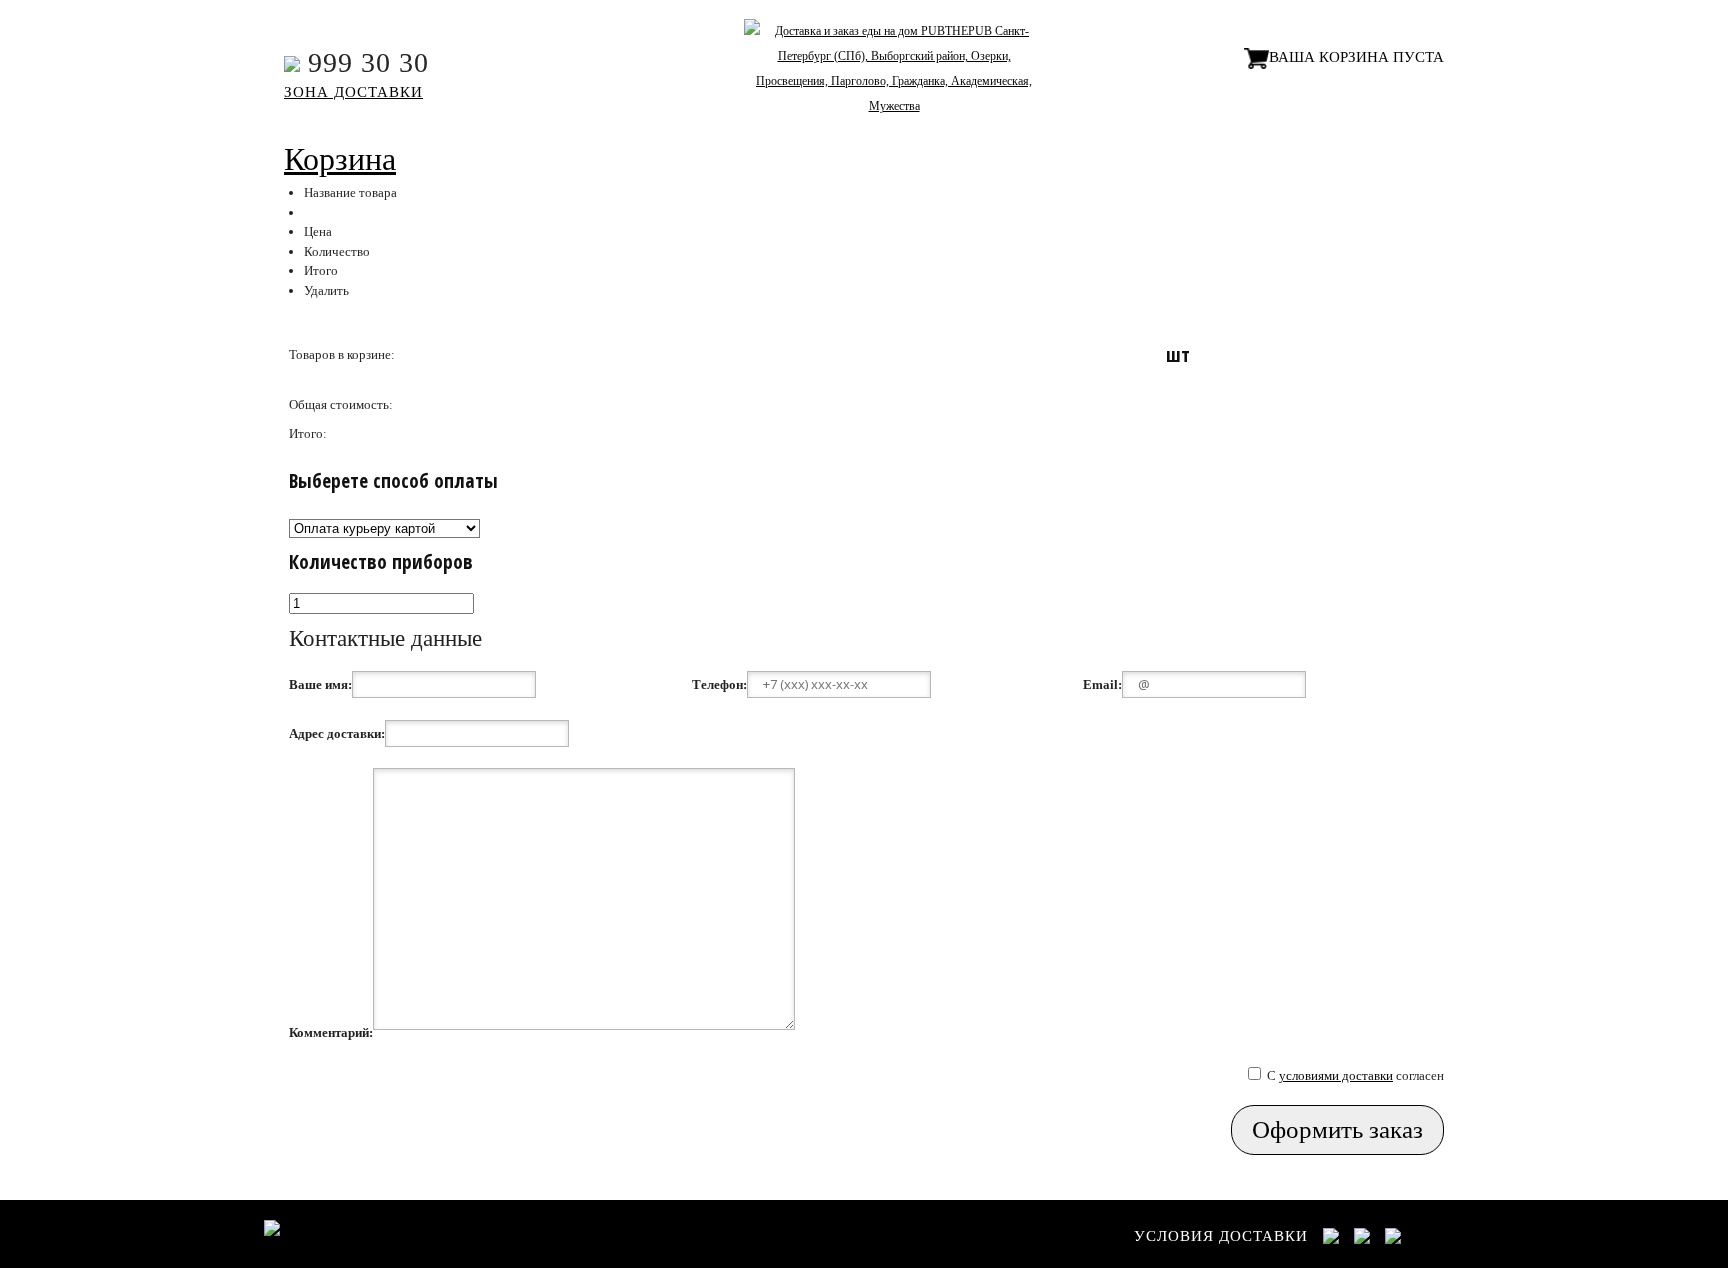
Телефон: (719, 684)
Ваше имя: (320, 684)
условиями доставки (1336, 1075)
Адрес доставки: (337, 733)
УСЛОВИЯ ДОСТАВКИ (1221, 1236)
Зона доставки (353, 92)
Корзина (340, 159)
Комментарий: (331, 1032)
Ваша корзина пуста (1356, 57)
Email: (1102, 684)
